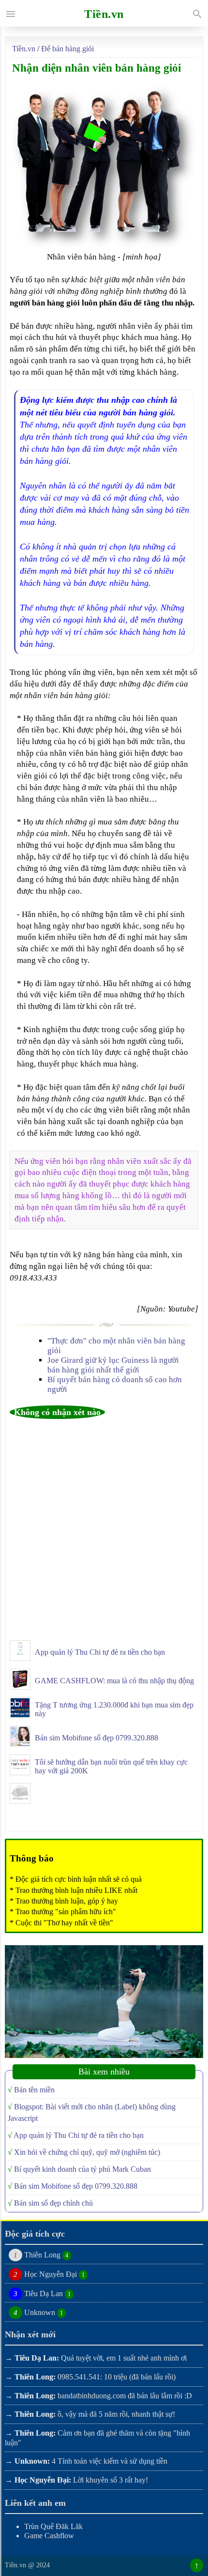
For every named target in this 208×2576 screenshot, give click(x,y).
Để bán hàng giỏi (67, 49)
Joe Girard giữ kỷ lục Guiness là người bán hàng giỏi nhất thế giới (113, 1365)
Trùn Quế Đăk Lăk (53, 2526)
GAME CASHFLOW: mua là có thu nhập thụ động (114, 1681)
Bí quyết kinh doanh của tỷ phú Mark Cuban (82, 2169)
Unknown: (32, 2461)
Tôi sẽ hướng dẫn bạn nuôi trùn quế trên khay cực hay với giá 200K (111, 1766)
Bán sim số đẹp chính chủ (53, 2203)
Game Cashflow (49, 2536)
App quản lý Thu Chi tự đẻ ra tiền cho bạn (100, 1652)
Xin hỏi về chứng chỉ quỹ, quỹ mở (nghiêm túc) (87, 2152)
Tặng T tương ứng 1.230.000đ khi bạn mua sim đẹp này (114, 1709)
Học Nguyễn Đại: (43, 2480)
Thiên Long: (35, 2377)
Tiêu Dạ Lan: (37, 2358)
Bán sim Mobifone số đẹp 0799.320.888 (97, 1738)
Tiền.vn (25, 49)
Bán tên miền (34, 2090)
